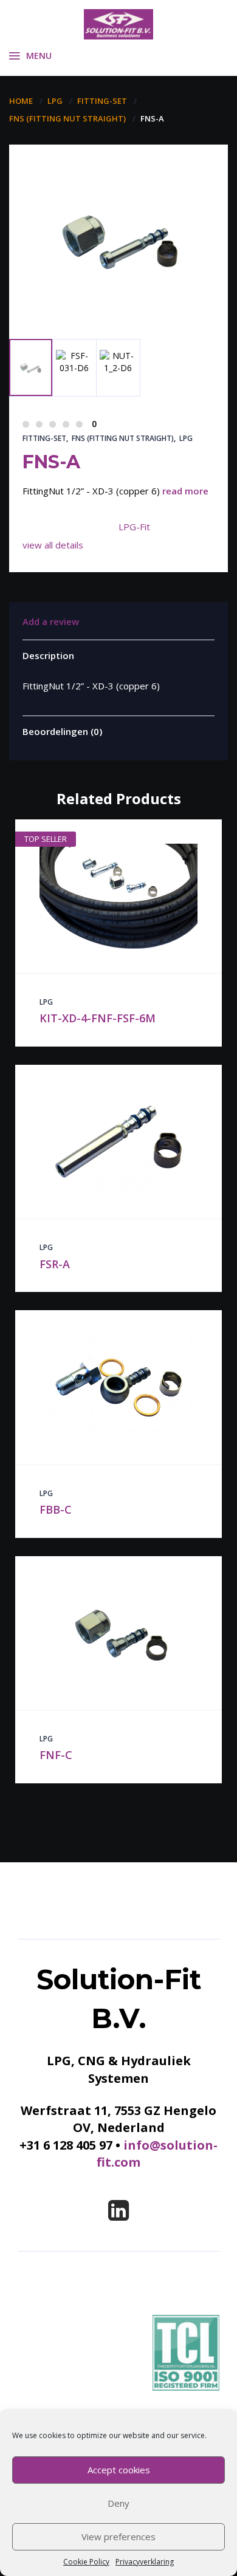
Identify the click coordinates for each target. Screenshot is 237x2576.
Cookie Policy (86, 2562)
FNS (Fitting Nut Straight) (67, 118)
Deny (118, 2503)
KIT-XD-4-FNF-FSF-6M (98, 1018)
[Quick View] (106, 896)
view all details (53, 545)
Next (83, 308)
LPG (55, 101)
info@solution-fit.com (157, 2154)
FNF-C (56, 1755)
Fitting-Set (102, 101)
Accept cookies (119, 2470)
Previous (37, 291)
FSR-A (55, 1264)
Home (21, 101)
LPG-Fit (134, 527)
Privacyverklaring (145, 2562)
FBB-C (56, 1509)
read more (185, 491)
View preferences (118, 2537)
